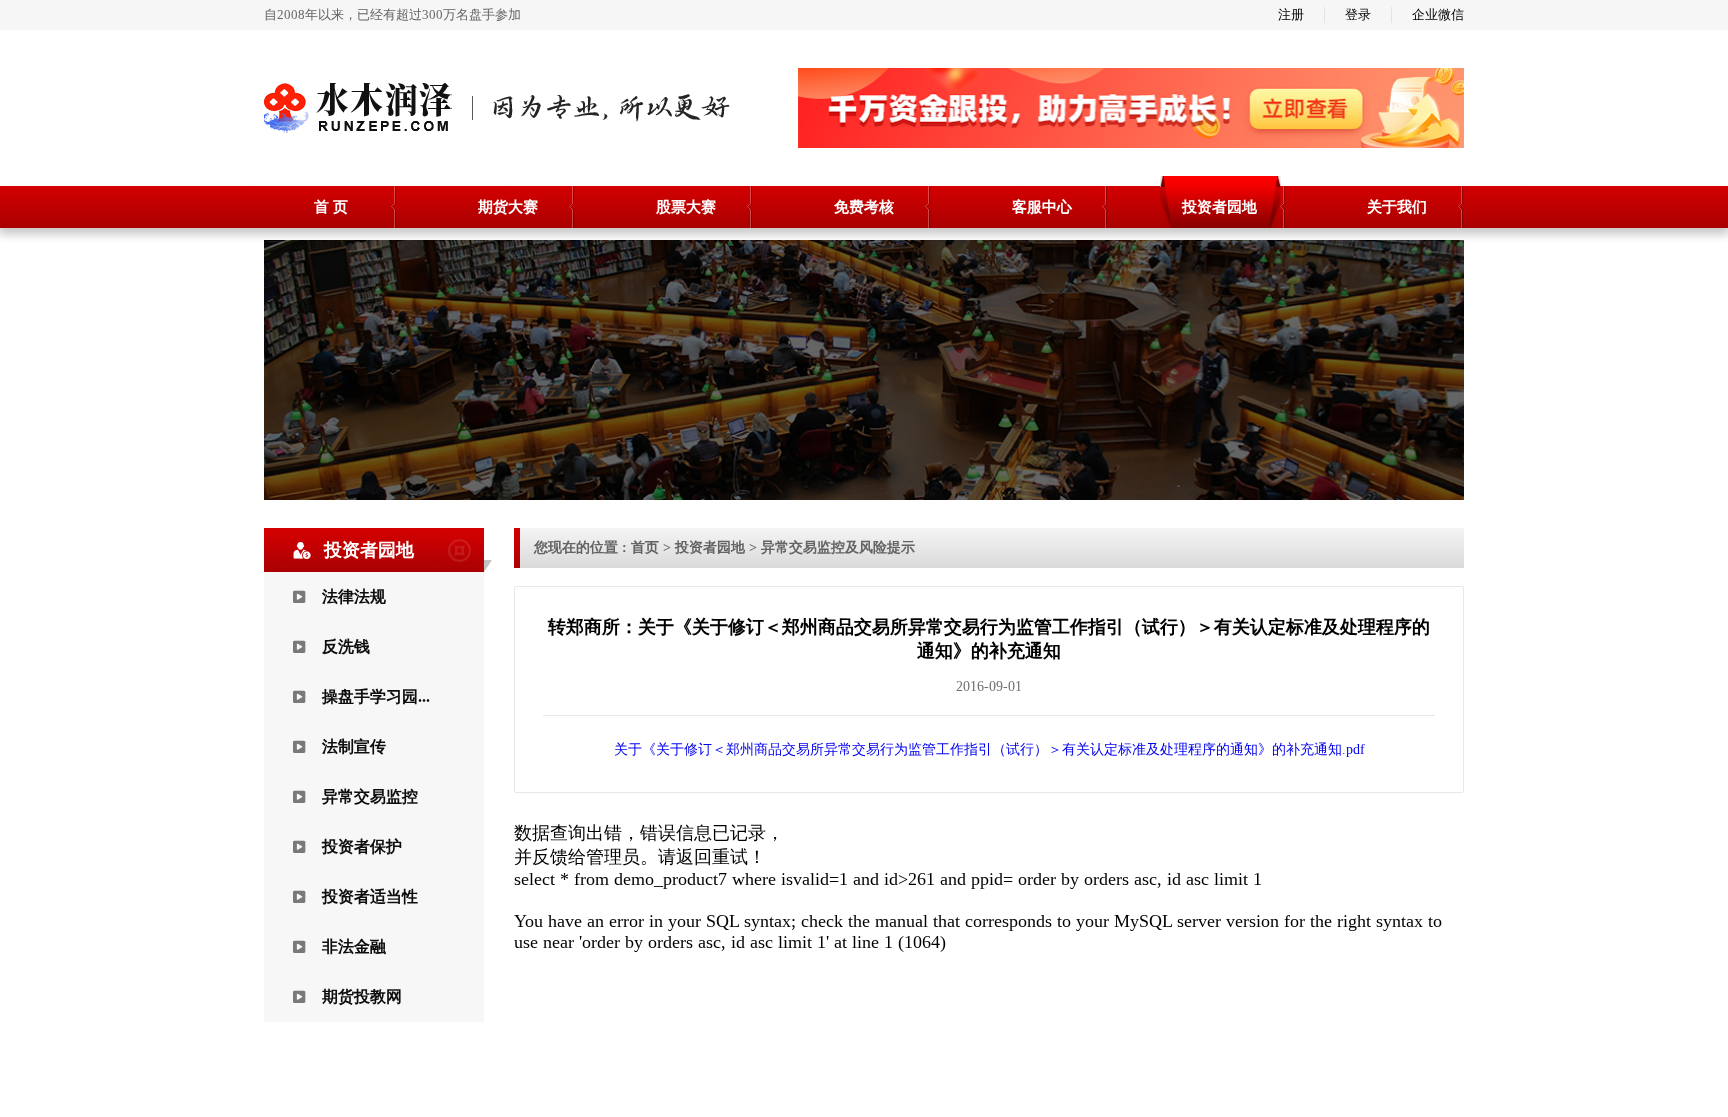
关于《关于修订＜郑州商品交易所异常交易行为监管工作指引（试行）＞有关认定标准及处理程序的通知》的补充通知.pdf (989, 749)
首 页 (331, 207)
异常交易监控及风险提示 (838, 547)
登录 (1358, 14)
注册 (1291, 14)
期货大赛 (508, 207)
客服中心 (1042, 207)
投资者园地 (1219, 207)
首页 (645, 547)
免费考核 (864, 207)
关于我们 (1397, 207)
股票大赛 (686, 207)
